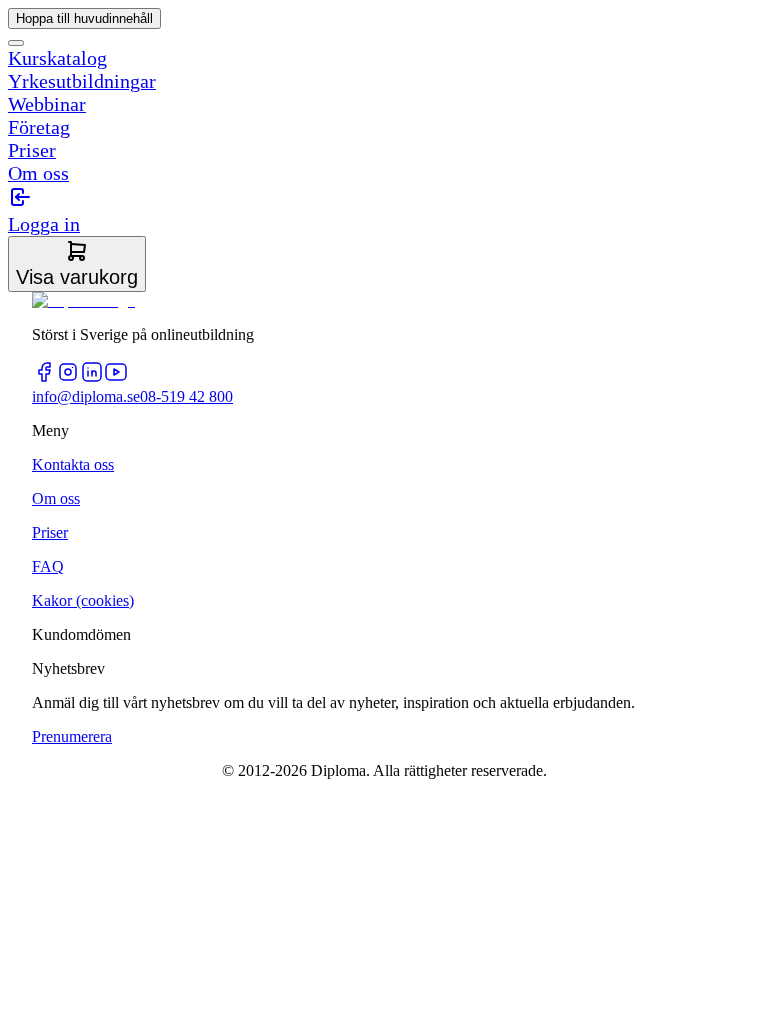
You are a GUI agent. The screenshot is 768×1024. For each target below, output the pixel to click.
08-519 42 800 (186, 396)
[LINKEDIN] (92, 378)
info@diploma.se (86, 396)
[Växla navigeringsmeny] (16, 43)
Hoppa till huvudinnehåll (84, 18)
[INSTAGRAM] (68, 378)
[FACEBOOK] (44, 378)
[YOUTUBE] (116, 378)
